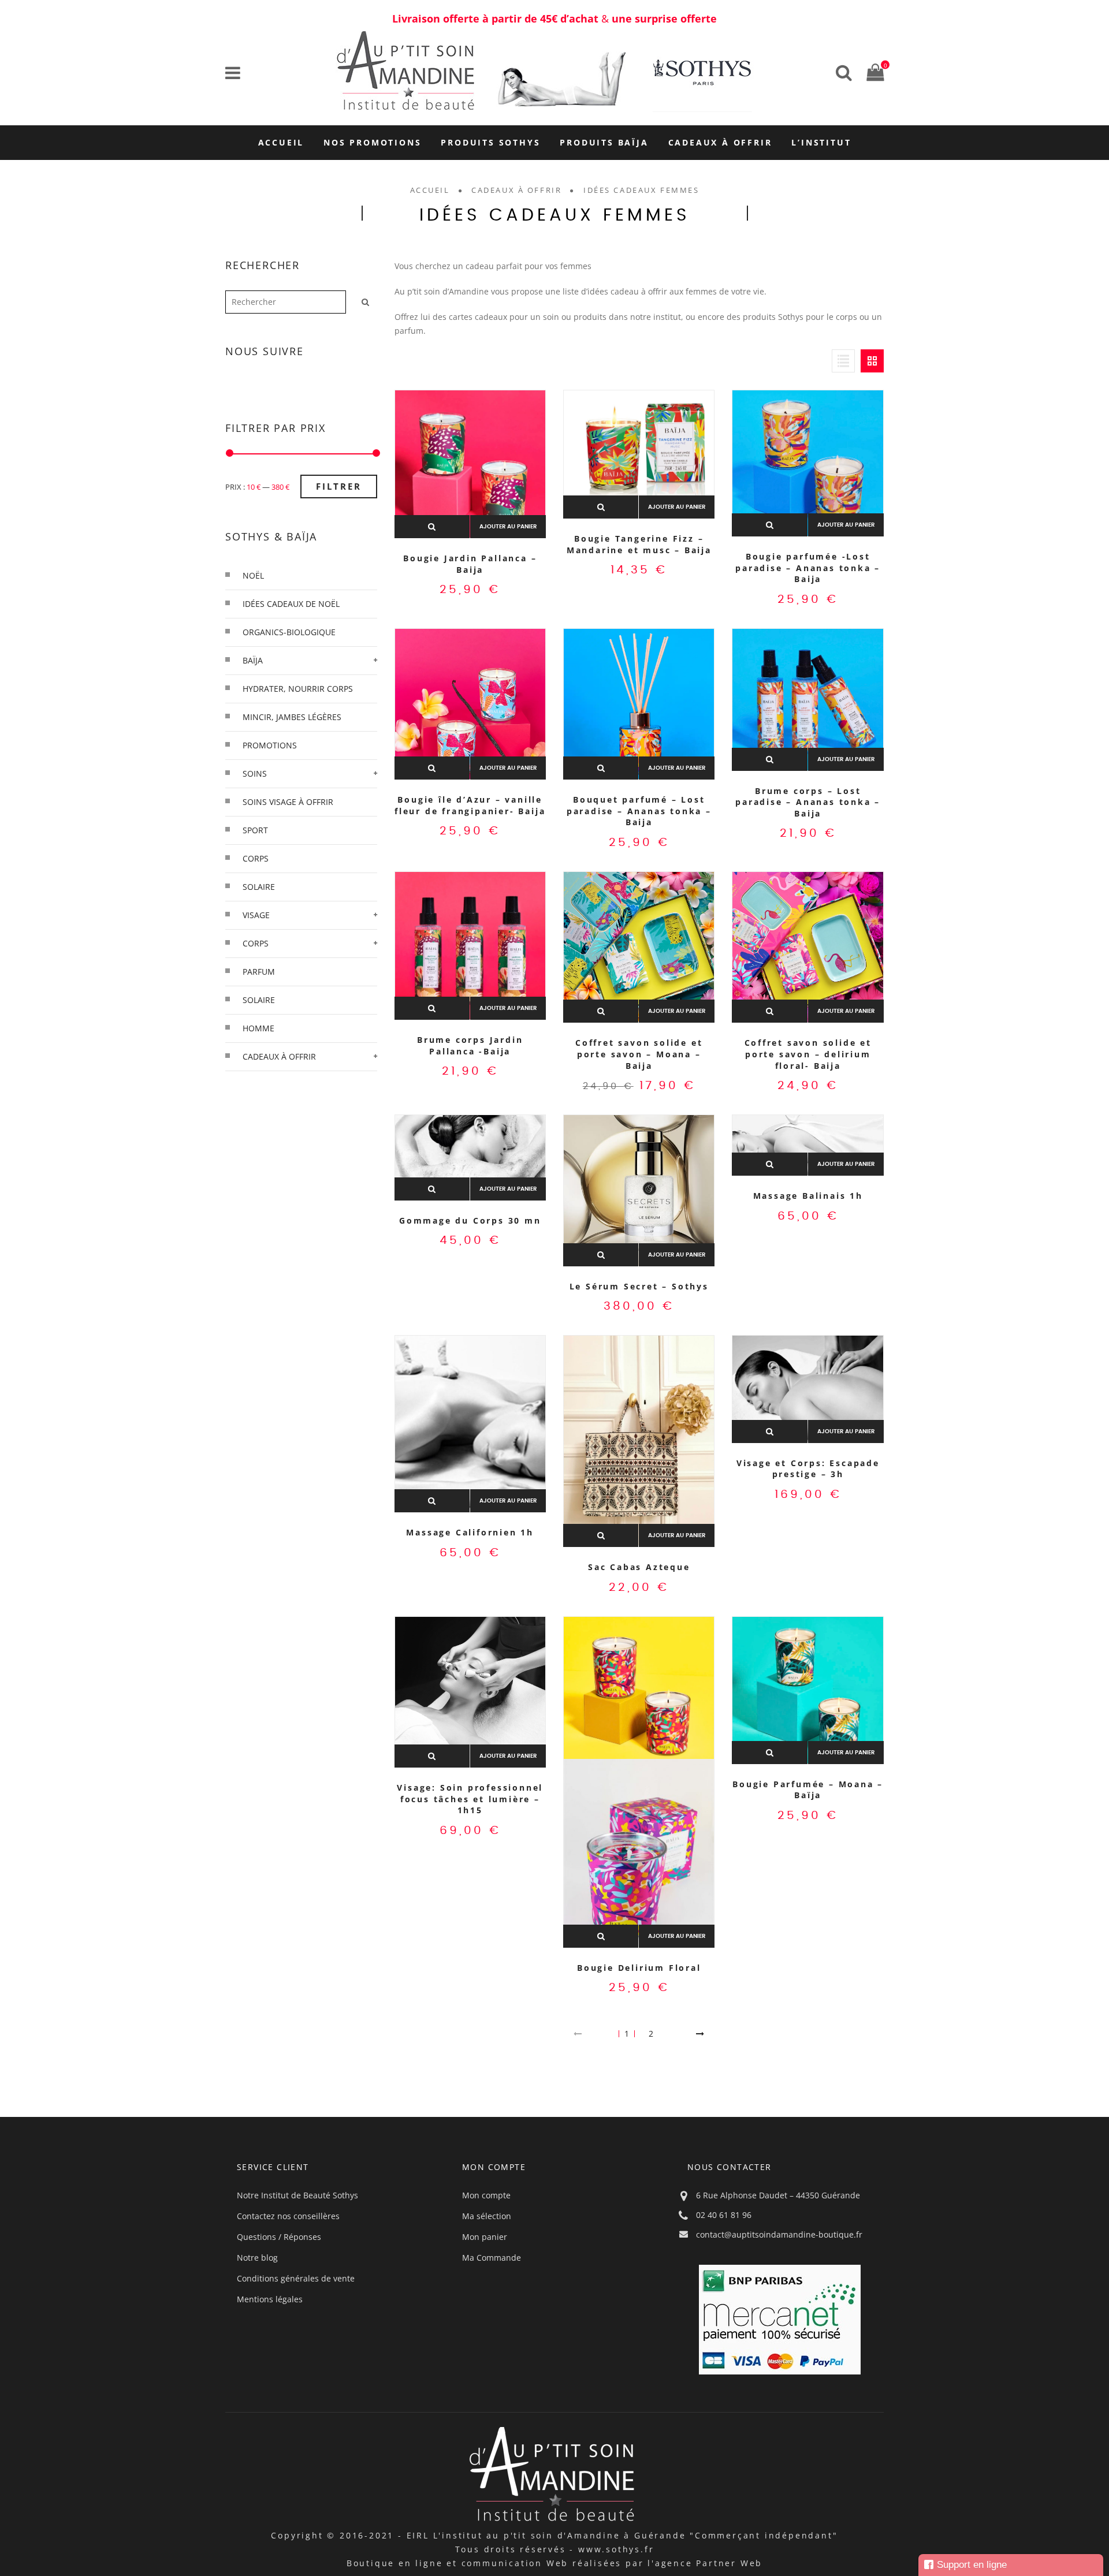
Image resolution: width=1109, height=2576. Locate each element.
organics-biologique (289, 632)
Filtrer (339, 486)
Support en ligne (972, 2565)
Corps (256, 943)
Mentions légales (270, 2299)
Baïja (253, 660)
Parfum (259, 972)
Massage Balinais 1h (808, 1196)
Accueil (430, 190)
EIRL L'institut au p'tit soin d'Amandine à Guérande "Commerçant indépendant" (622, 2535)
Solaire (259, 1000)
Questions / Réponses (279, 2237)
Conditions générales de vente (296, 2278)
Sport (255, 830)
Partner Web (729, 2563)
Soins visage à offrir (288, 802)
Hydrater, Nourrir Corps (298, 689)
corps (256, 858)
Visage (256, 915)
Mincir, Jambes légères (292, 717)
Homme (258, 1028)
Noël (253, 575)
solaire (259, 887)
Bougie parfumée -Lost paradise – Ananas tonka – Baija (808, 568)
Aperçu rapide (432, 527)
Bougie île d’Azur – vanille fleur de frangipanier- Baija (470, 805)
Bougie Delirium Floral (639, 1968)
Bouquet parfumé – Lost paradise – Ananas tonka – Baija (639, 811)
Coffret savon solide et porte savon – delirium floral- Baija (808, 1054)
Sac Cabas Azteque (639, 1567)
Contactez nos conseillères (288, 2216)
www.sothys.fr (616, 2549)
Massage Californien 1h (470, 1532)
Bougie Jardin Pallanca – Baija (470, 564)
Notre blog (257, 2258)
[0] (872, 72)
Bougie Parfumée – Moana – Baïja (808, 1790)
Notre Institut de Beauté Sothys (297, 2195)
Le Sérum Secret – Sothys (639, 1286)
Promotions (270, 745)
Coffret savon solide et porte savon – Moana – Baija (639, 1054)
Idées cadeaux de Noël (291, 604)
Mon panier (485, 2237)
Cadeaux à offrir (516, 190)
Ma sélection (487, 2216)
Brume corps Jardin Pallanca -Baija (470, 1045)
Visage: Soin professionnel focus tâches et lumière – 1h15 (470, 1799)
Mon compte (486, 2195)
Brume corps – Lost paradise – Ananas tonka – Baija (808, 802)
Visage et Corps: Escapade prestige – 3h (808, 1469)
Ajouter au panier (508, 527)
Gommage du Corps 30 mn (470, 1220)
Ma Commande (492, 2258)
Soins (255, 773)
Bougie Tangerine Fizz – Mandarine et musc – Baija (639, 544)
